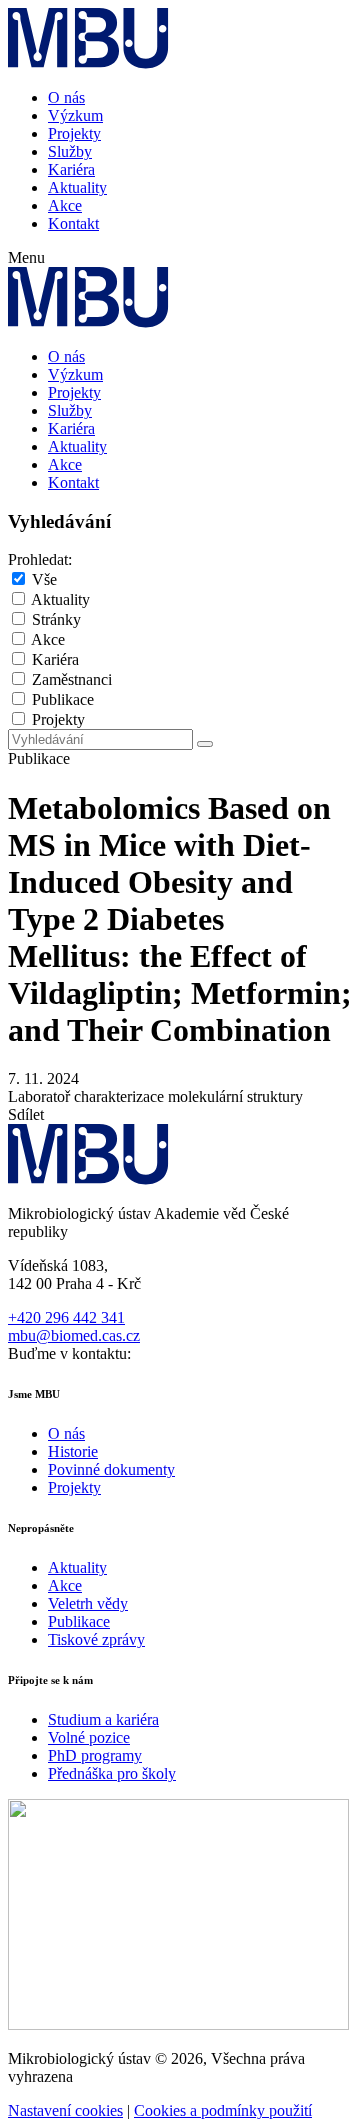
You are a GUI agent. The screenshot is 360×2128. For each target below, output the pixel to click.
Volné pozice (89, 1737)
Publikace (63, 699)
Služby (70, 151)
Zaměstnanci (72, 679)
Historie (73, 1451)
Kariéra (71, 169)
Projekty (74, 133)
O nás (66, 97)
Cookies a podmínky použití (223, 2110)
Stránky (56, 619)
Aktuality (77, 187)
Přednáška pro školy (112, 1773)
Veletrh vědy (88, 1603)
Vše (44, 579)
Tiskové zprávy (96, 1639)
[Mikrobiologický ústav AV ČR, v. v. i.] (88, 63)
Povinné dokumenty (111, 1469)
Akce (65, 205)
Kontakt (73, 223)
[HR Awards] (178, 2024)
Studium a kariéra (103, 1719)
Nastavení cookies (65, 2110)
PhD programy (95, 1755)
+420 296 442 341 (66, 1317)
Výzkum (75, 115)
